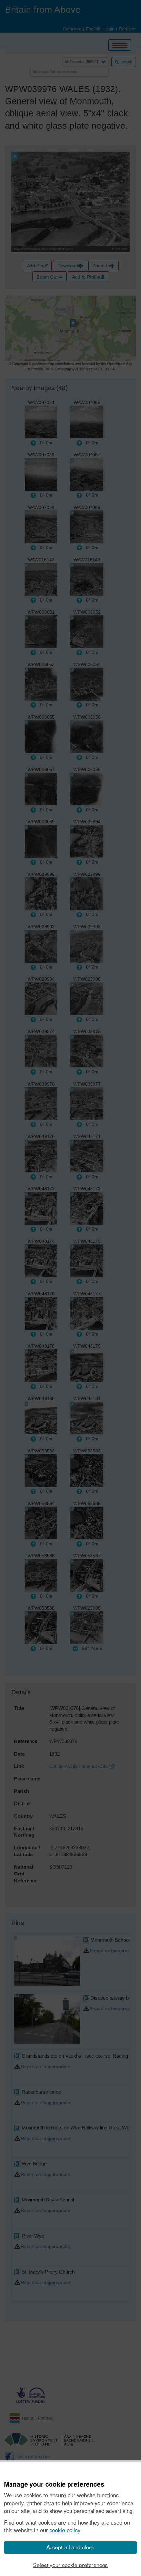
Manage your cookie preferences (54, 2484)
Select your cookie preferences (70, 2565)
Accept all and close (70, 2547)
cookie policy (65, 2530)
